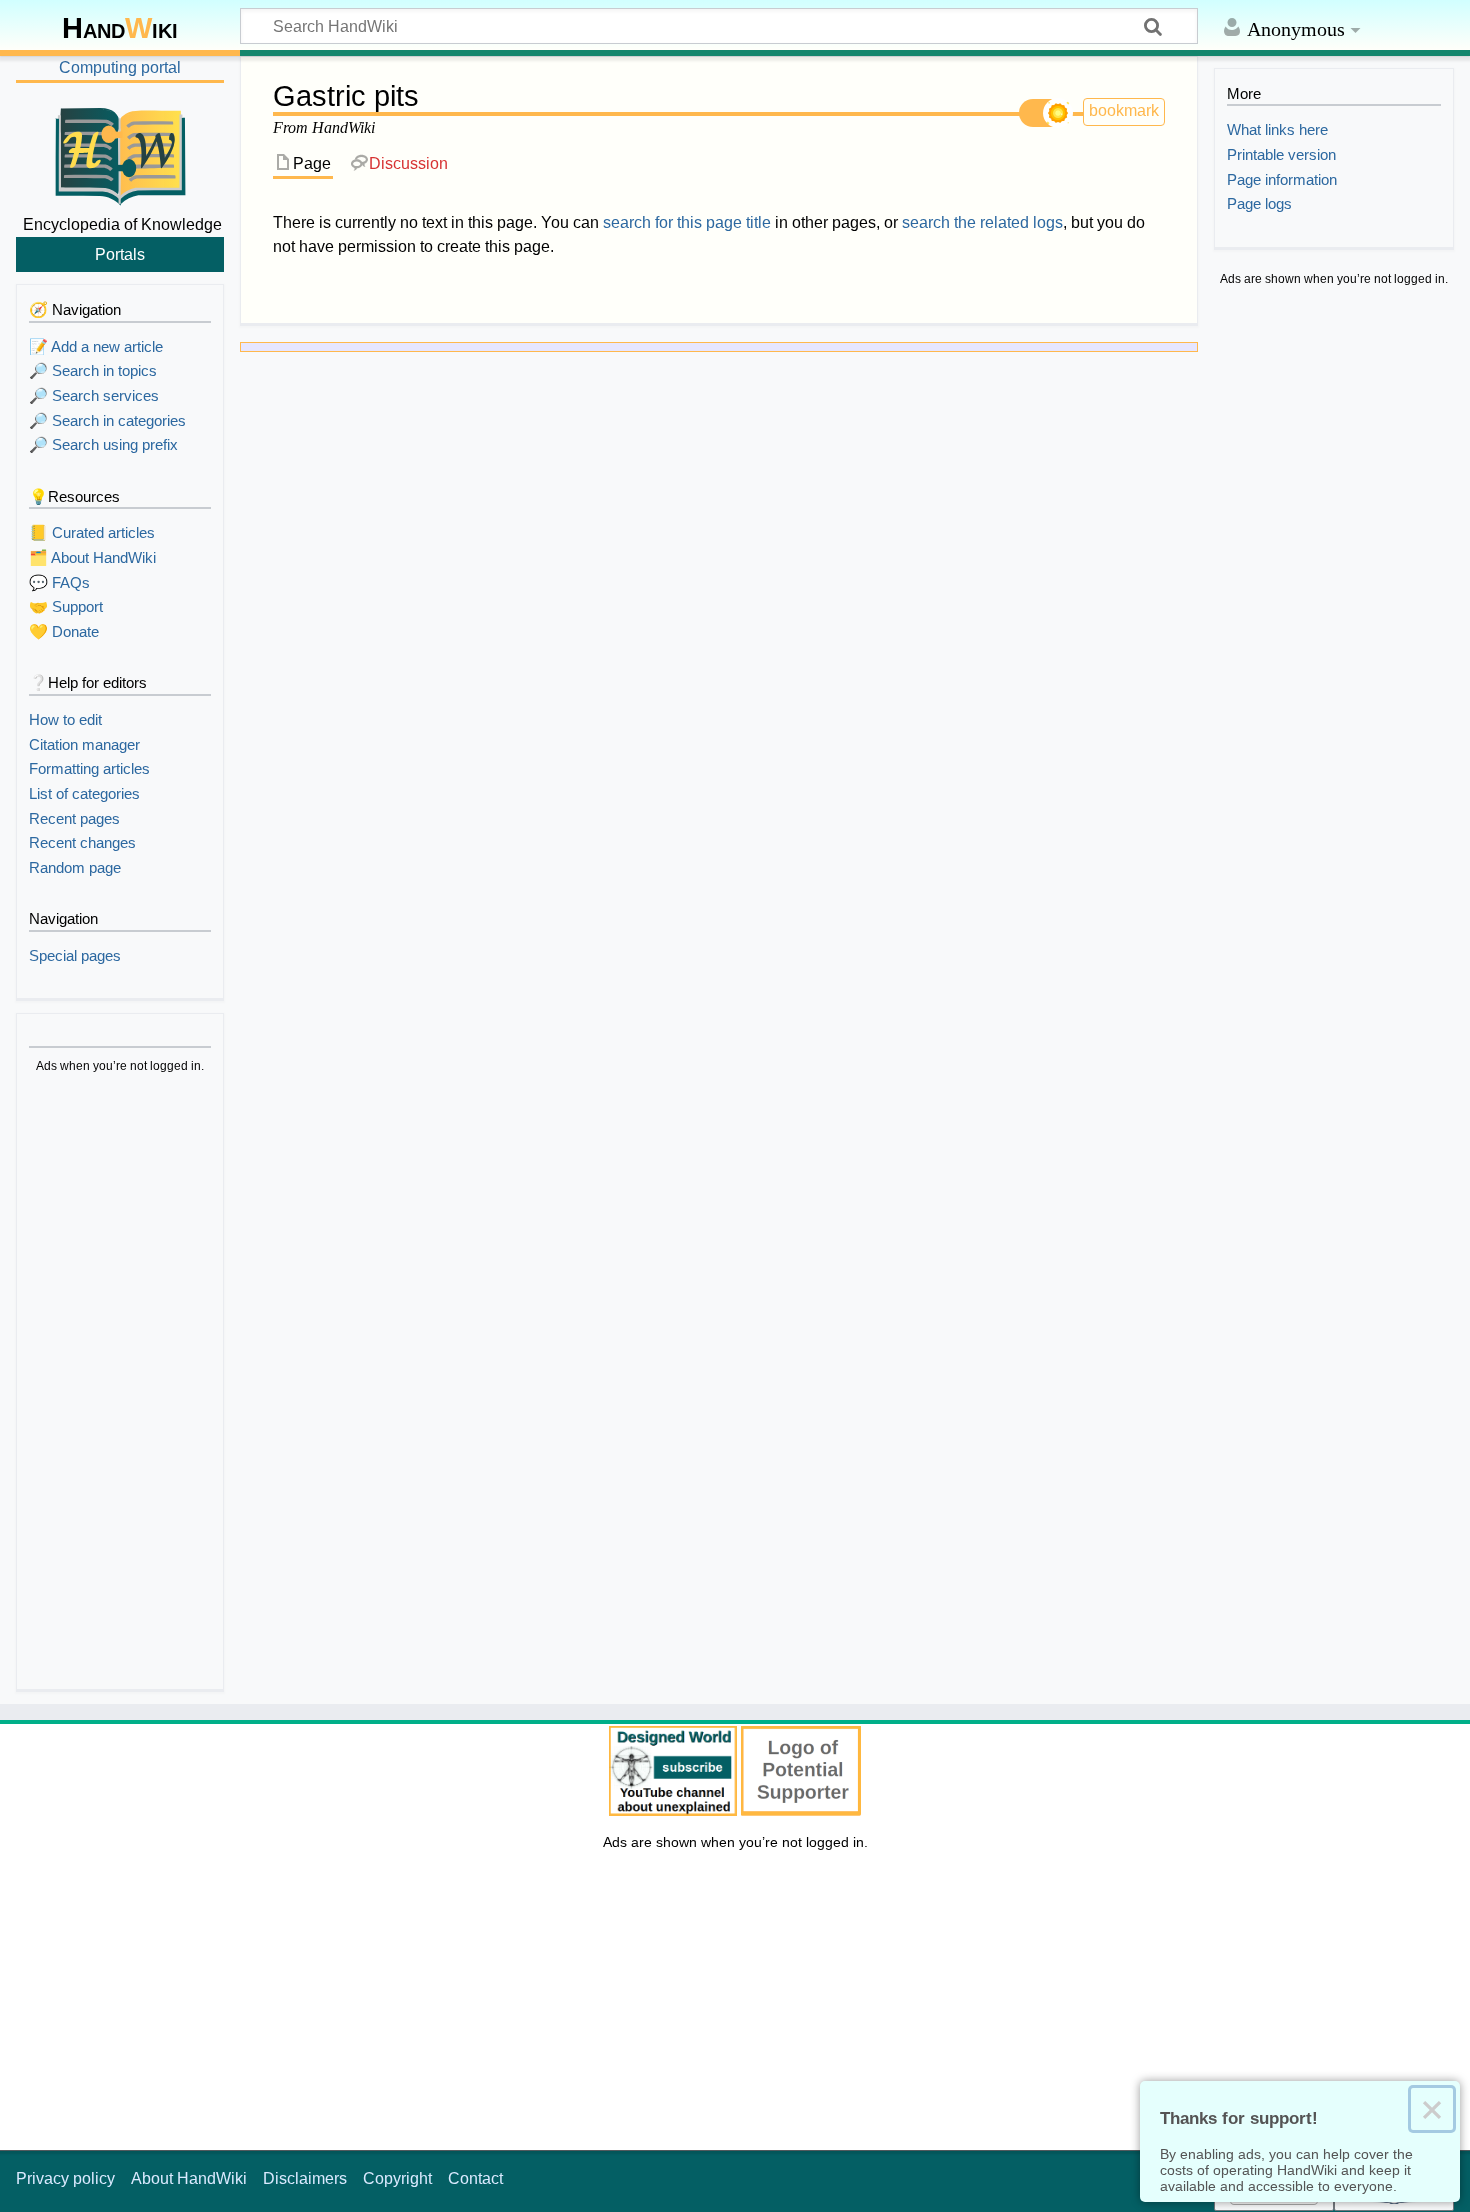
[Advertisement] (120, 1386)
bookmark (1124, 110)
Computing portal (120, 67)
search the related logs (982, 222)
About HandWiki (189, 2178)
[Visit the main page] (120, 153)
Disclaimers (305, 2178)
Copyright (397, 2178)
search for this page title (687, 222)
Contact (475, 2178)
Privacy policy (65, 2178)
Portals (120, 254)
